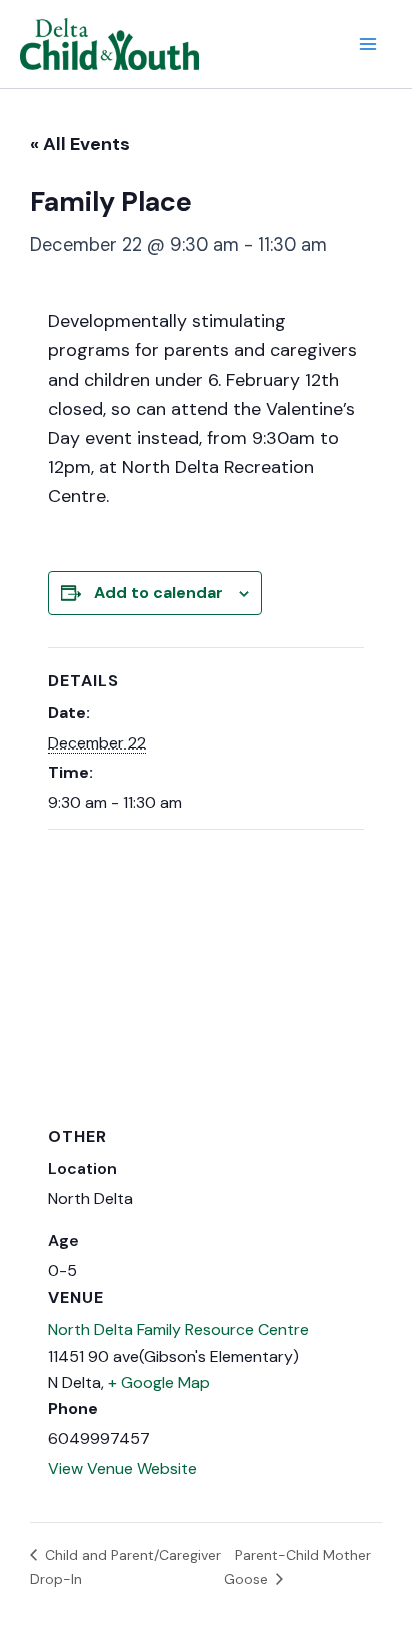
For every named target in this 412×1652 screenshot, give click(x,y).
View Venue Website (122, 1468)
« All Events (80, 144)
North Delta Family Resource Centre (178, 1329)
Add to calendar (158, 592)
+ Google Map (159, 1382)
